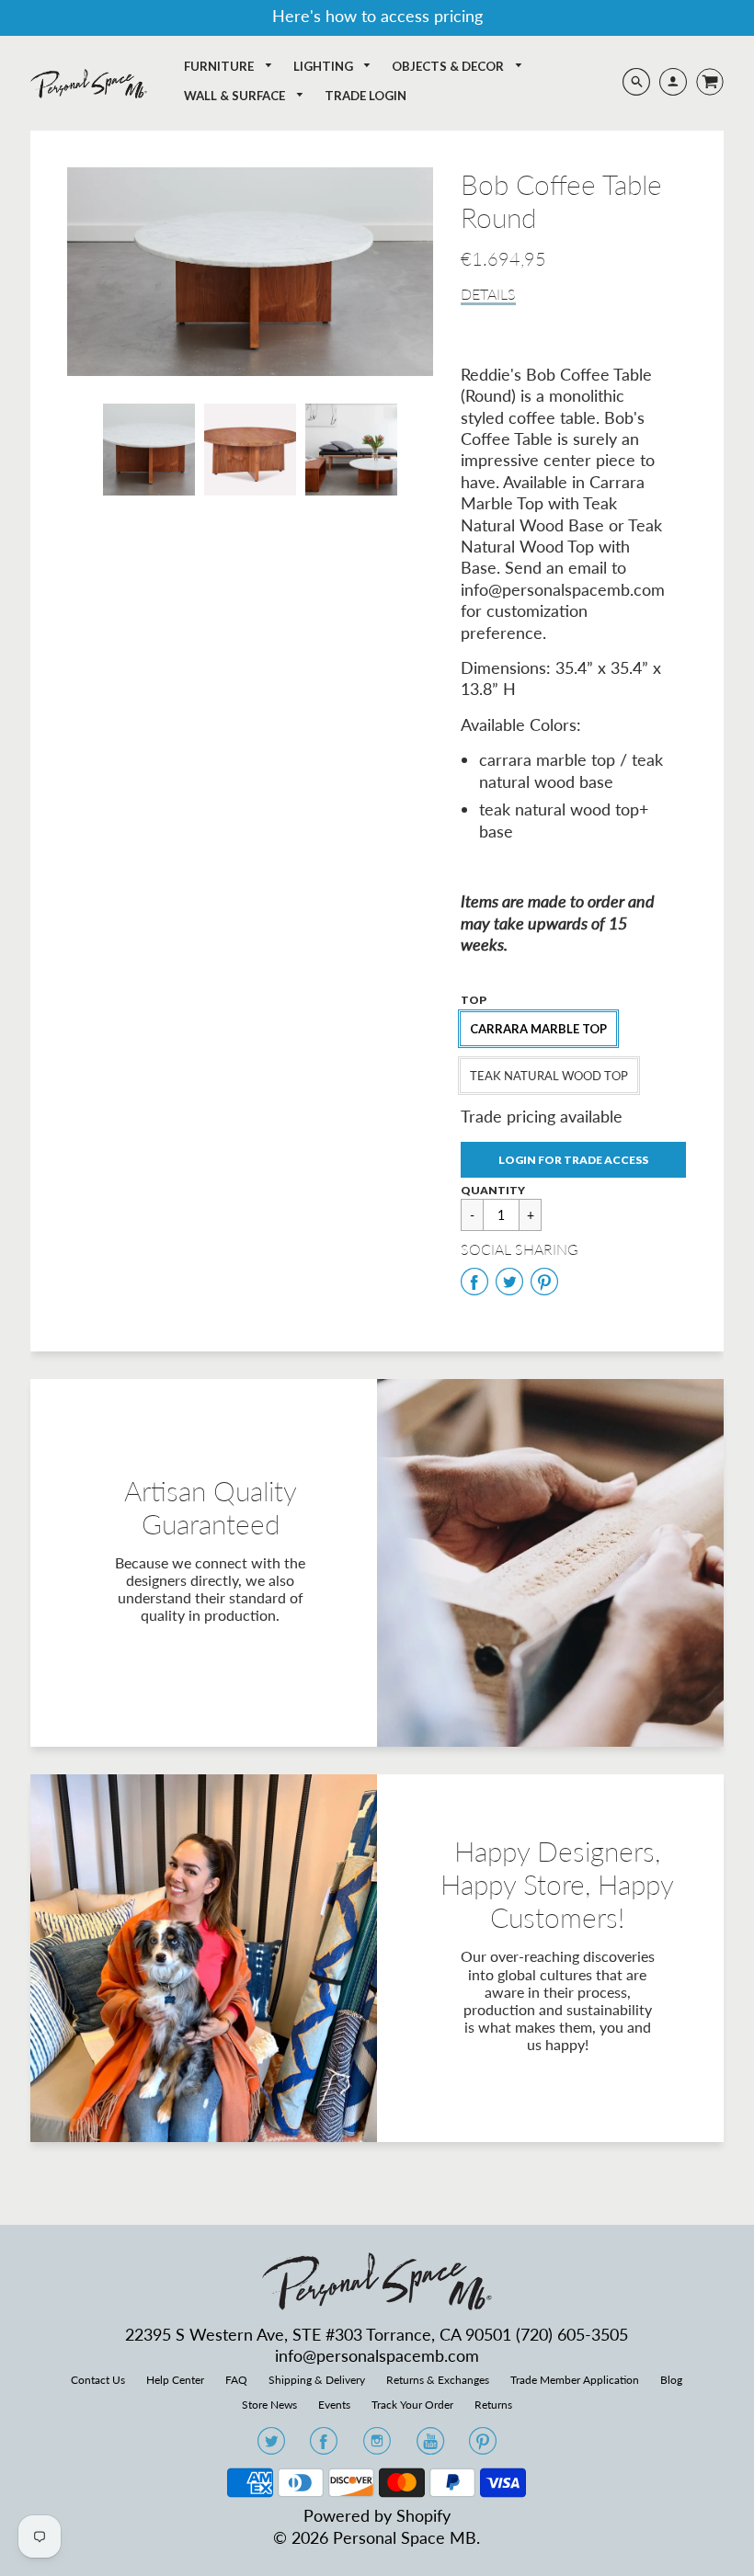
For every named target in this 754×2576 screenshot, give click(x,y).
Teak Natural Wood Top (549, 1076)
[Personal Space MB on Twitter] (271, 2446)
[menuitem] (228, 67)
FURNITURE (220, 66)
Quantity (493, 1190)
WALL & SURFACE (236, 96)
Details (488, 294)
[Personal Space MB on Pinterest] (483, 2446)
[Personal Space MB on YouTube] (430, 2446)
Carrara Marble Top (538, 1029)
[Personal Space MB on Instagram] (377, 2446)
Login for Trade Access (573, 1160)
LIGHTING (325, 66)
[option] (251, 272)
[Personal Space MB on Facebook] (324, 2446)
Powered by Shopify (377, 2515)
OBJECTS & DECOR (449, 66)
